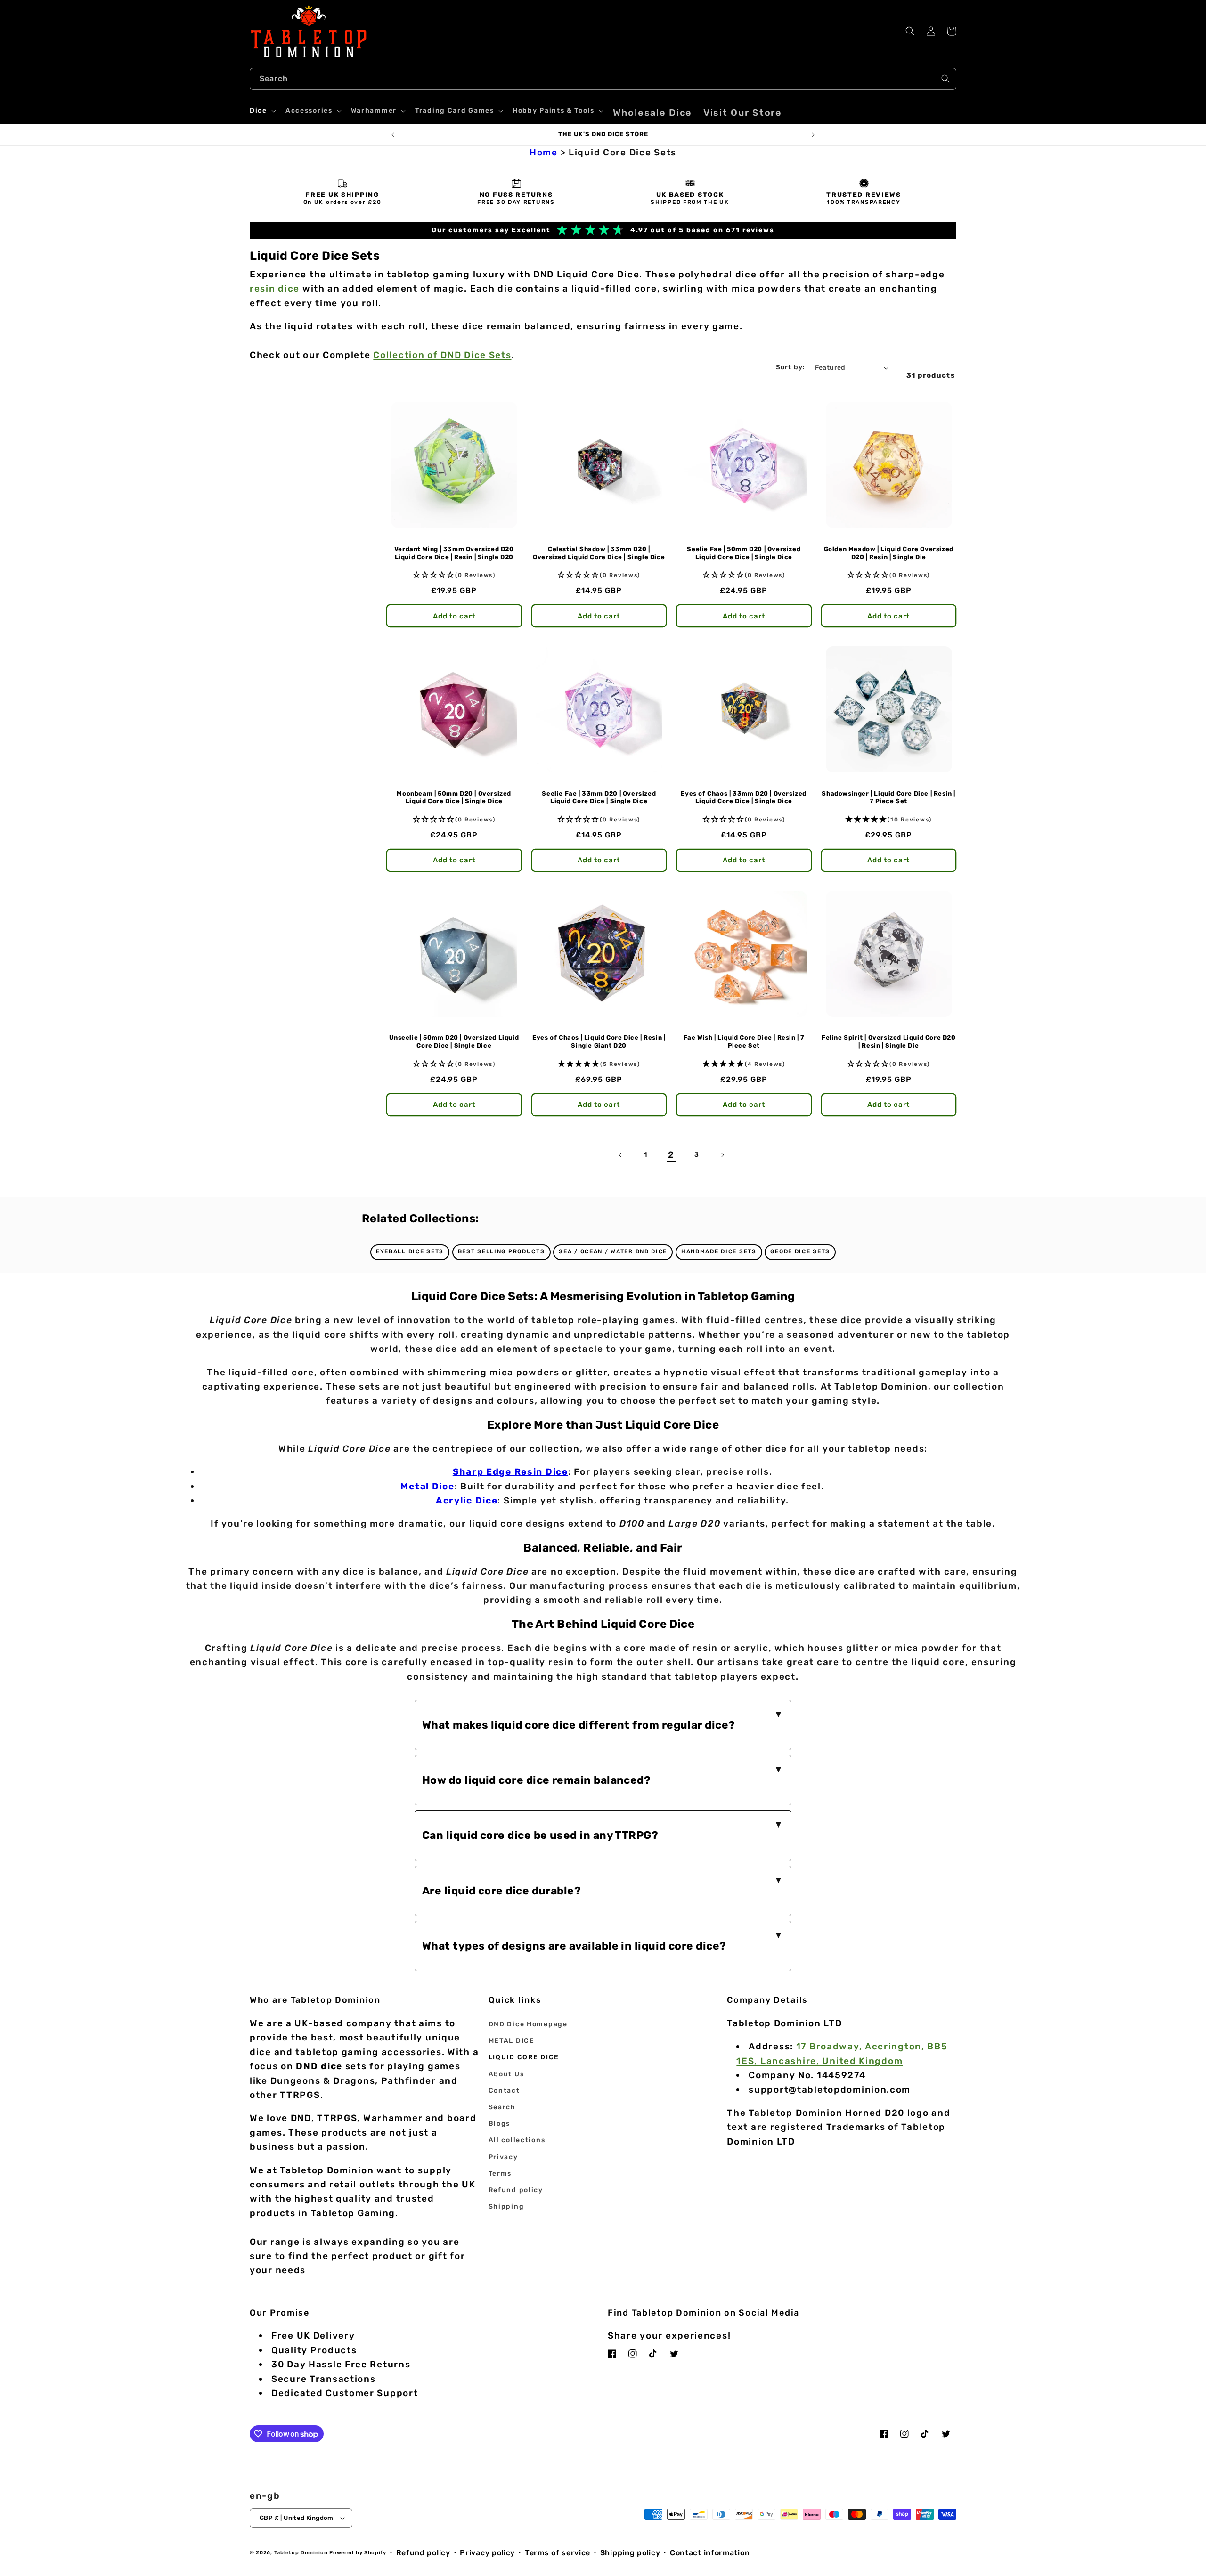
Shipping (506, 2206)
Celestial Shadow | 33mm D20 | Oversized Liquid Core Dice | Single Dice (599, 553)
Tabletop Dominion (301, 2553)
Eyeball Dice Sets (410, 1251)
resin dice (275, 288)
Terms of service (558, 2553)
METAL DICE (512, 2041)
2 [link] (671, 1155)
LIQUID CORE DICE (524, 2057)
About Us (506, 2074)
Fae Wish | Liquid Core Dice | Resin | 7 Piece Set (744, 1041)
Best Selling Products (501, 1251)
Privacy (503, 2157)
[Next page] (722, 1155)
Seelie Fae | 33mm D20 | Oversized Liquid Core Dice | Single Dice (599, 797)
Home (544, 152)
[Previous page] (620, 1155)
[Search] (945, 79)
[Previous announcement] (393, 135)
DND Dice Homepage (528, 2024)
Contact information (710, 2553)
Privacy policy (487, 2553)
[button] (262, 111)
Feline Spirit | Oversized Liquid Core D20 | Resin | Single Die (889, 1041)
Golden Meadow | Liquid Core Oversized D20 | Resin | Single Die (889, 553)
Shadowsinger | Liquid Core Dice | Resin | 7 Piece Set (888, 797)
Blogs (500, 2124)
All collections (517, 2140)
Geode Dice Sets (800, 1251)
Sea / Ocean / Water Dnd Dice (613, 1251)
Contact (504, 2091)
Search (502, 2107)
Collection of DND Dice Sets (442, 355)
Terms (500, 2174)
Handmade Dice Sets (719, 1251)
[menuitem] (652, 113)
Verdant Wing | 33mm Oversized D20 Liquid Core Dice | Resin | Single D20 (454, 553)
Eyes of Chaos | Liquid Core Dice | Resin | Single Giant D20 (599, 1041)
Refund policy (516, 2190)
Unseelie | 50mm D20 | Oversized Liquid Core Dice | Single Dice (454, 1041)
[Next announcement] (813, 135)
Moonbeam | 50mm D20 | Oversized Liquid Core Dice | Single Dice (454, 797)
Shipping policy (630, 2553)
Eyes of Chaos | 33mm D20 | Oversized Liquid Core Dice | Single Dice (744, 797)
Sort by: (791, 367)
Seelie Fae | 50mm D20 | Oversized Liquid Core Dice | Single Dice (744, 553)
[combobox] (603, 79)
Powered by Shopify (358, 2553)
